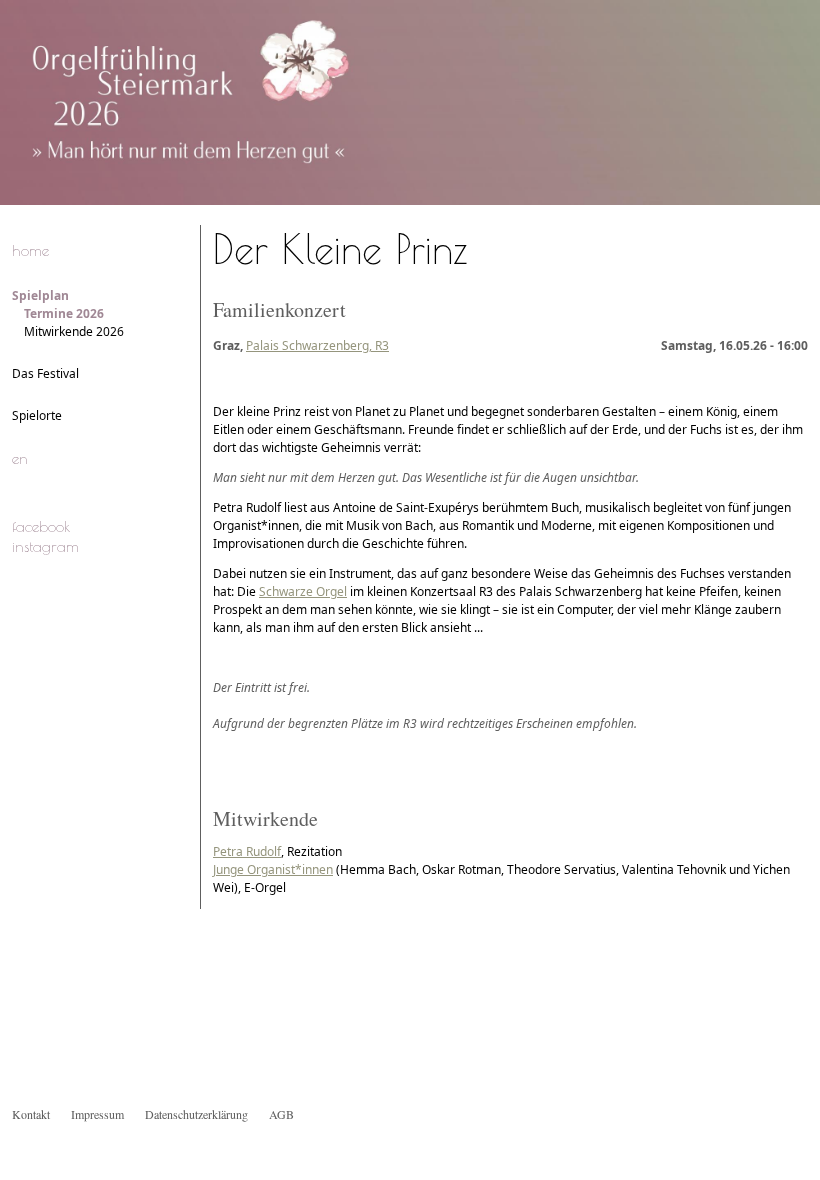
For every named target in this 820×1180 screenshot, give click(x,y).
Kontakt (31, 1114)
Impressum (97, 1114)
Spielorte (37, 415)
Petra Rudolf (247, 851)
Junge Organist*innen (273, 869)
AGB (281, 1114)
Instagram (45, 546)
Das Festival (45, 373)
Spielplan (40, 295)
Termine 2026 (64, 313)
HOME (30, 250)
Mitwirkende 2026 (74, 331)
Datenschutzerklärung (196, 1114)
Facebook (41, 526)
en (20, 458)
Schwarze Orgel (303, 591)
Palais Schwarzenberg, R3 (317, 345)
